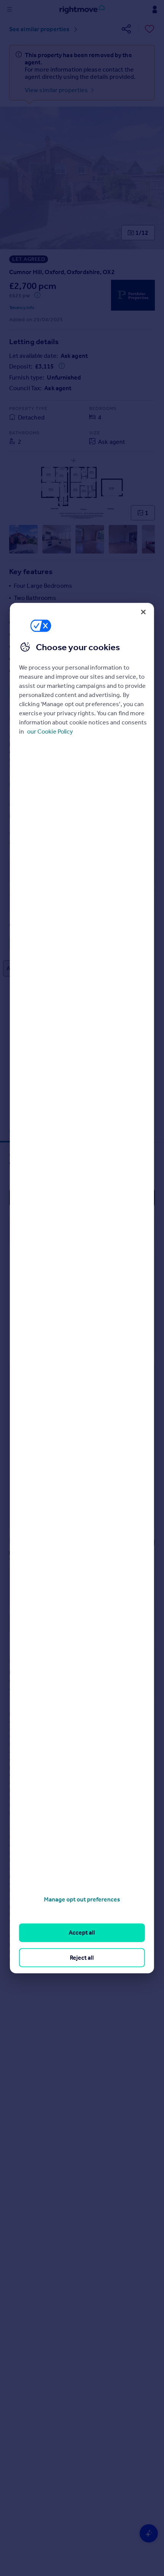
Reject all (82, 1957)
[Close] (143, 612)
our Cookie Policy (50, 731)
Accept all (82, 1932)
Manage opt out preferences (82, 1899)
